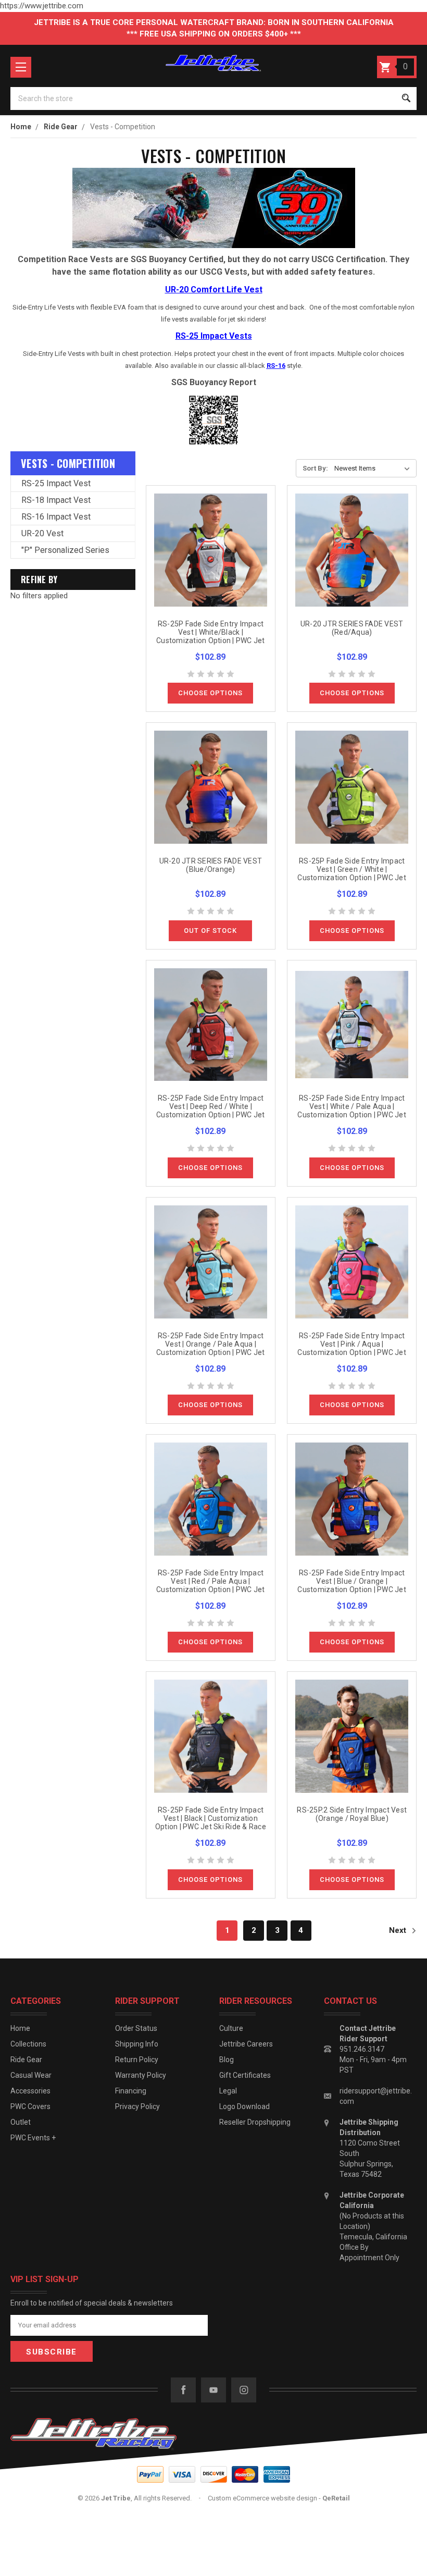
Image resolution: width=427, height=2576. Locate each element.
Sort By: (315, 468)
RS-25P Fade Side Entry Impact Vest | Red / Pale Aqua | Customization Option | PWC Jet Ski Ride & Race (211, 1585)
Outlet (21, 2122)
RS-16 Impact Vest (56, 517)
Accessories (30, 2091)
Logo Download (244, 2106)
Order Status (136, 2028)
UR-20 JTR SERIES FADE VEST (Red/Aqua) (352, 628)
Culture (231, 2028)
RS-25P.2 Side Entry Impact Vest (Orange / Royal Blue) (352, 1814)
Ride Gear (26, 2060)
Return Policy (137, 2060)
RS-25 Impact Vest (56, 483)
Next (399, 1930)
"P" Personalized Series (65, 550)
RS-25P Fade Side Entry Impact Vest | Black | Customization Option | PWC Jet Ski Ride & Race (211, 1818)
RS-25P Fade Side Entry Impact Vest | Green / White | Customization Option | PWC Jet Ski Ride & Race (352, 873)
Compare (207, 562)
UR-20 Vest (42, 533)
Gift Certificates (245, 2075)
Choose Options (210, 693)
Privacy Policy (137, 2106)
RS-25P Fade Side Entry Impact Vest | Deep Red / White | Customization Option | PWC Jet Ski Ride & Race (211, 1111)
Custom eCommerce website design (262, 2498)
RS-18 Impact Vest (56, 500)
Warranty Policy (141, 2075)
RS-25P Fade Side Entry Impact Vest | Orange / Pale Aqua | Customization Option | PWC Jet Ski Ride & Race (211, 1348)
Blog (227, 2060)
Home (20, 2028)
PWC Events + (33, 2138)
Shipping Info (137, 2044)
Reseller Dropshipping (255, 2122)
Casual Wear (31, 2075)
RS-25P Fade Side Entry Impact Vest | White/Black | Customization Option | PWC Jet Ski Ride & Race (211, 636)
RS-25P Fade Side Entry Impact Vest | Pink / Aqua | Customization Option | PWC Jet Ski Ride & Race (352, 1348)
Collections (28, 2044)
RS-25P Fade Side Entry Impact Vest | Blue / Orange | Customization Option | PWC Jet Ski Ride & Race (352, 1585)
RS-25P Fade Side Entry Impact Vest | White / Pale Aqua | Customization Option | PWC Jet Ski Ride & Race (352, 1111)
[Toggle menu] (21, 67)
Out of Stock (210, 930)
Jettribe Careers (246, 2044)
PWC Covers (30, 2106)
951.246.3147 (362, 2049)
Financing (131, 2091)
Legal (228, 2091)
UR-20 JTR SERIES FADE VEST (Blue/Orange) (211, 865)
